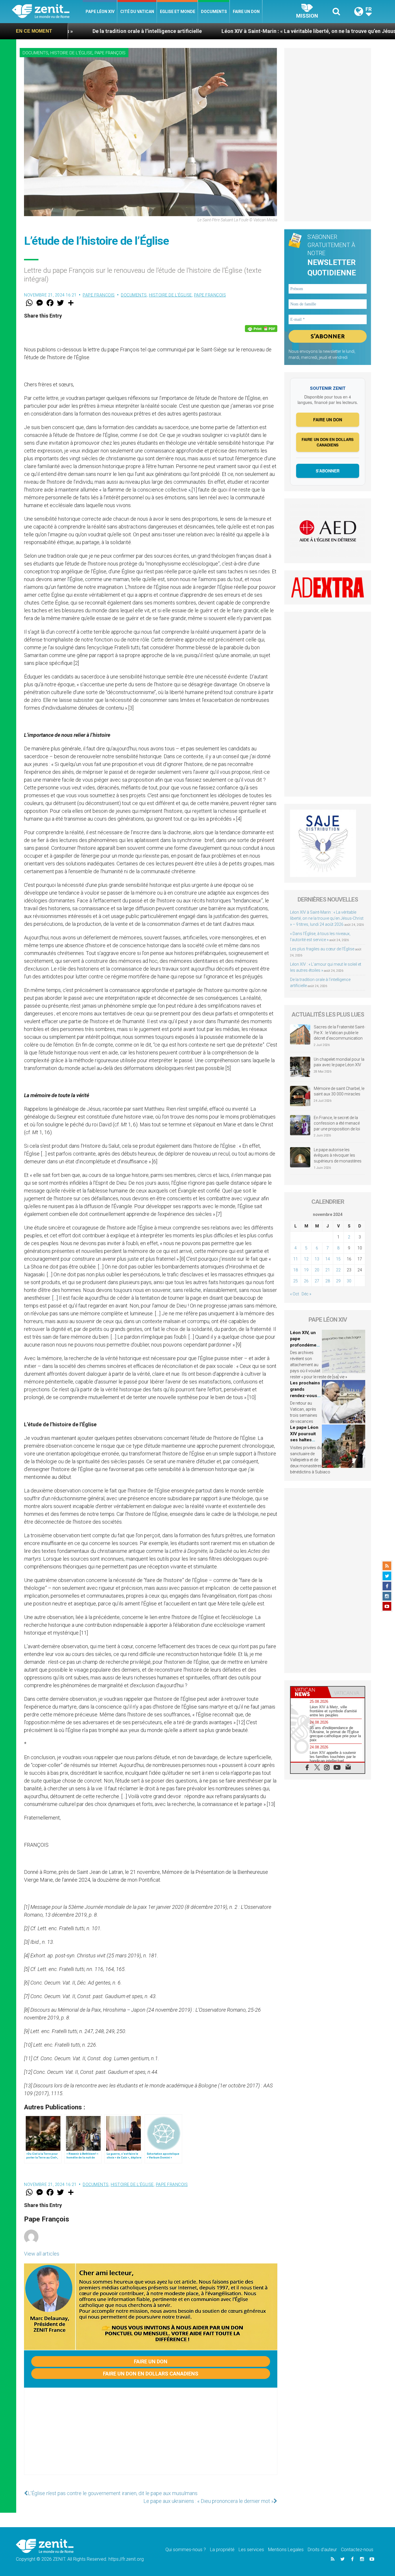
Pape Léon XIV (100, 12)
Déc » (306, 1294)
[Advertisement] (151, 2437)
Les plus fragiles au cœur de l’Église (322, 949)
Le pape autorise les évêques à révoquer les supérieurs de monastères (338, 1155)
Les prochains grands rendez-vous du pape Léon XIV (305, 1395)
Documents (214, 12)
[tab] (309, 1692)
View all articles (42, 2254)
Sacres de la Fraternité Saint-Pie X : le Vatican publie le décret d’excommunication (339, 1033)
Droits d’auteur (322, 2550)
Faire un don (246, 12)
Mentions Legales (286, 2550)
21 (328, 1270)
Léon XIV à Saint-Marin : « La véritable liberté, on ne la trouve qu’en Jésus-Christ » (218, 31)
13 (317, 1259)
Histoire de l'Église (71, 53)
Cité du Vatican (137, 12)
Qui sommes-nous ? (186, 2550)
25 (296, 1281)
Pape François (110, 53)
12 (306, 1259)
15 (338, 1259)
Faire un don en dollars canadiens (151, 2374)
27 (317, 1281)
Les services (251, 2550)
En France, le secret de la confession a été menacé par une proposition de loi (337, 1123)
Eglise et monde (178, 12)
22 (338, 1270)
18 (296, 1270)
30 (349, 1281)
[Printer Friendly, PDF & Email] (261, 329)
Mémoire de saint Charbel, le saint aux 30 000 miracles (339, 1091)
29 (338, 1281)
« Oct (295, 1294)
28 (328, 1281)
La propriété (222, 2550)
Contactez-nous (357, 2550)
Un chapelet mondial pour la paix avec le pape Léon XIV (339, 1062)
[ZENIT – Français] (47, 12)
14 (328, 1259)
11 (296, 1259)
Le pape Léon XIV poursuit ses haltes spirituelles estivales (304, 1440)
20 (317, 1270)
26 (306, 1281)
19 (306, 1270)
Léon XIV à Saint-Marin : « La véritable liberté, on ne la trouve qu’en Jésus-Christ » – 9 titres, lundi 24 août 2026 (327, 918)
